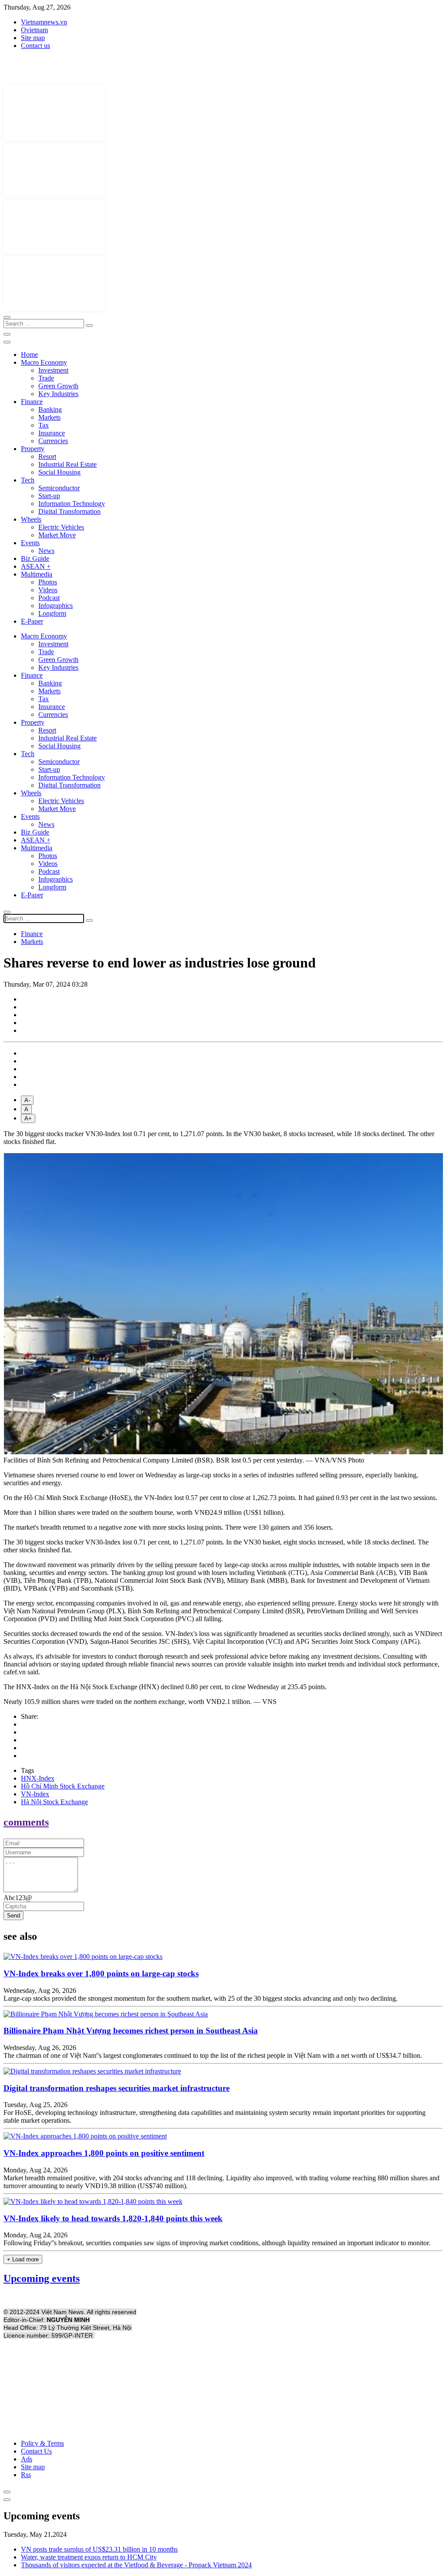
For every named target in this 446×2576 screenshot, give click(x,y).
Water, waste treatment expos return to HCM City (89, 2557)
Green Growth (58, 386)
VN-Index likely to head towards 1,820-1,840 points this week (113, 2218)
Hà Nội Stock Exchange (54, 1802)
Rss (26, 2475)
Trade (46, 378)
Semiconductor (59, 488)
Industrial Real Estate (68, 464)
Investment (53, 370)
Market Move (57, 535)
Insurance (52, 433)
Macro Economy (44, 362)
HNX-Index (38, 1778)
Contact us (35, 46)
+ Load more (23, 2259)
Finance (32, 402)
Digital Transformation (69, 511)
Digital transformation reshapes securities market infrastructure (117, 2088)
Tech (28, 480)
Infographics (56, 606)
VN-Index (35, 1794)
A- (27, 1100)
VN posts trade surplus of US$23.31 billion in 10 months (99, 2549)
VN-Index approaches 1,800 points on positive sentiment (104, 2153)
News (46, 551)
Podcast (49, 598)
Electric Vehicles (61, 527)
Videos (48, 590)
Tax (44, 425)
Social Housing (59, 472)
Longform (52, 613)
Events (30, 543)
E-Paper (32, 621)
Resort (47, 456)
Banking (50, 409)
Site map (33, 38)
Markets (49, 417)
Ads (27, 2459)
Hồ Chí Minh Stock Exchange (63, 1786)
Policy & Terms (42, 2443)
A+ (28, 1118)
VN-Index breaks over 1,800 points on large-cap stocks (101, 1974)
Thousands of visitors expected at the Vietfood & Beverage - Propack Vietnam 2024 (136, 2565)
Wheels (31, 519)
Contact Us (36, 2451)
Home (29, 355)
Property (33, 449)
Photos (48, 582)
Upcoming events (42, 2278)
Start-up (49, 496)
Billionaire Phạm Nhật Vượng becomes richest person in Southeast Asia (131, 2031)
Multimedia (37, 574)
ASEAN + (36, 566)
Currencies (53, 441)
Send (14, 1916)
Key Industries (58, 394)
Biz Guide (35, 558)
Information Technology (72, 504)
